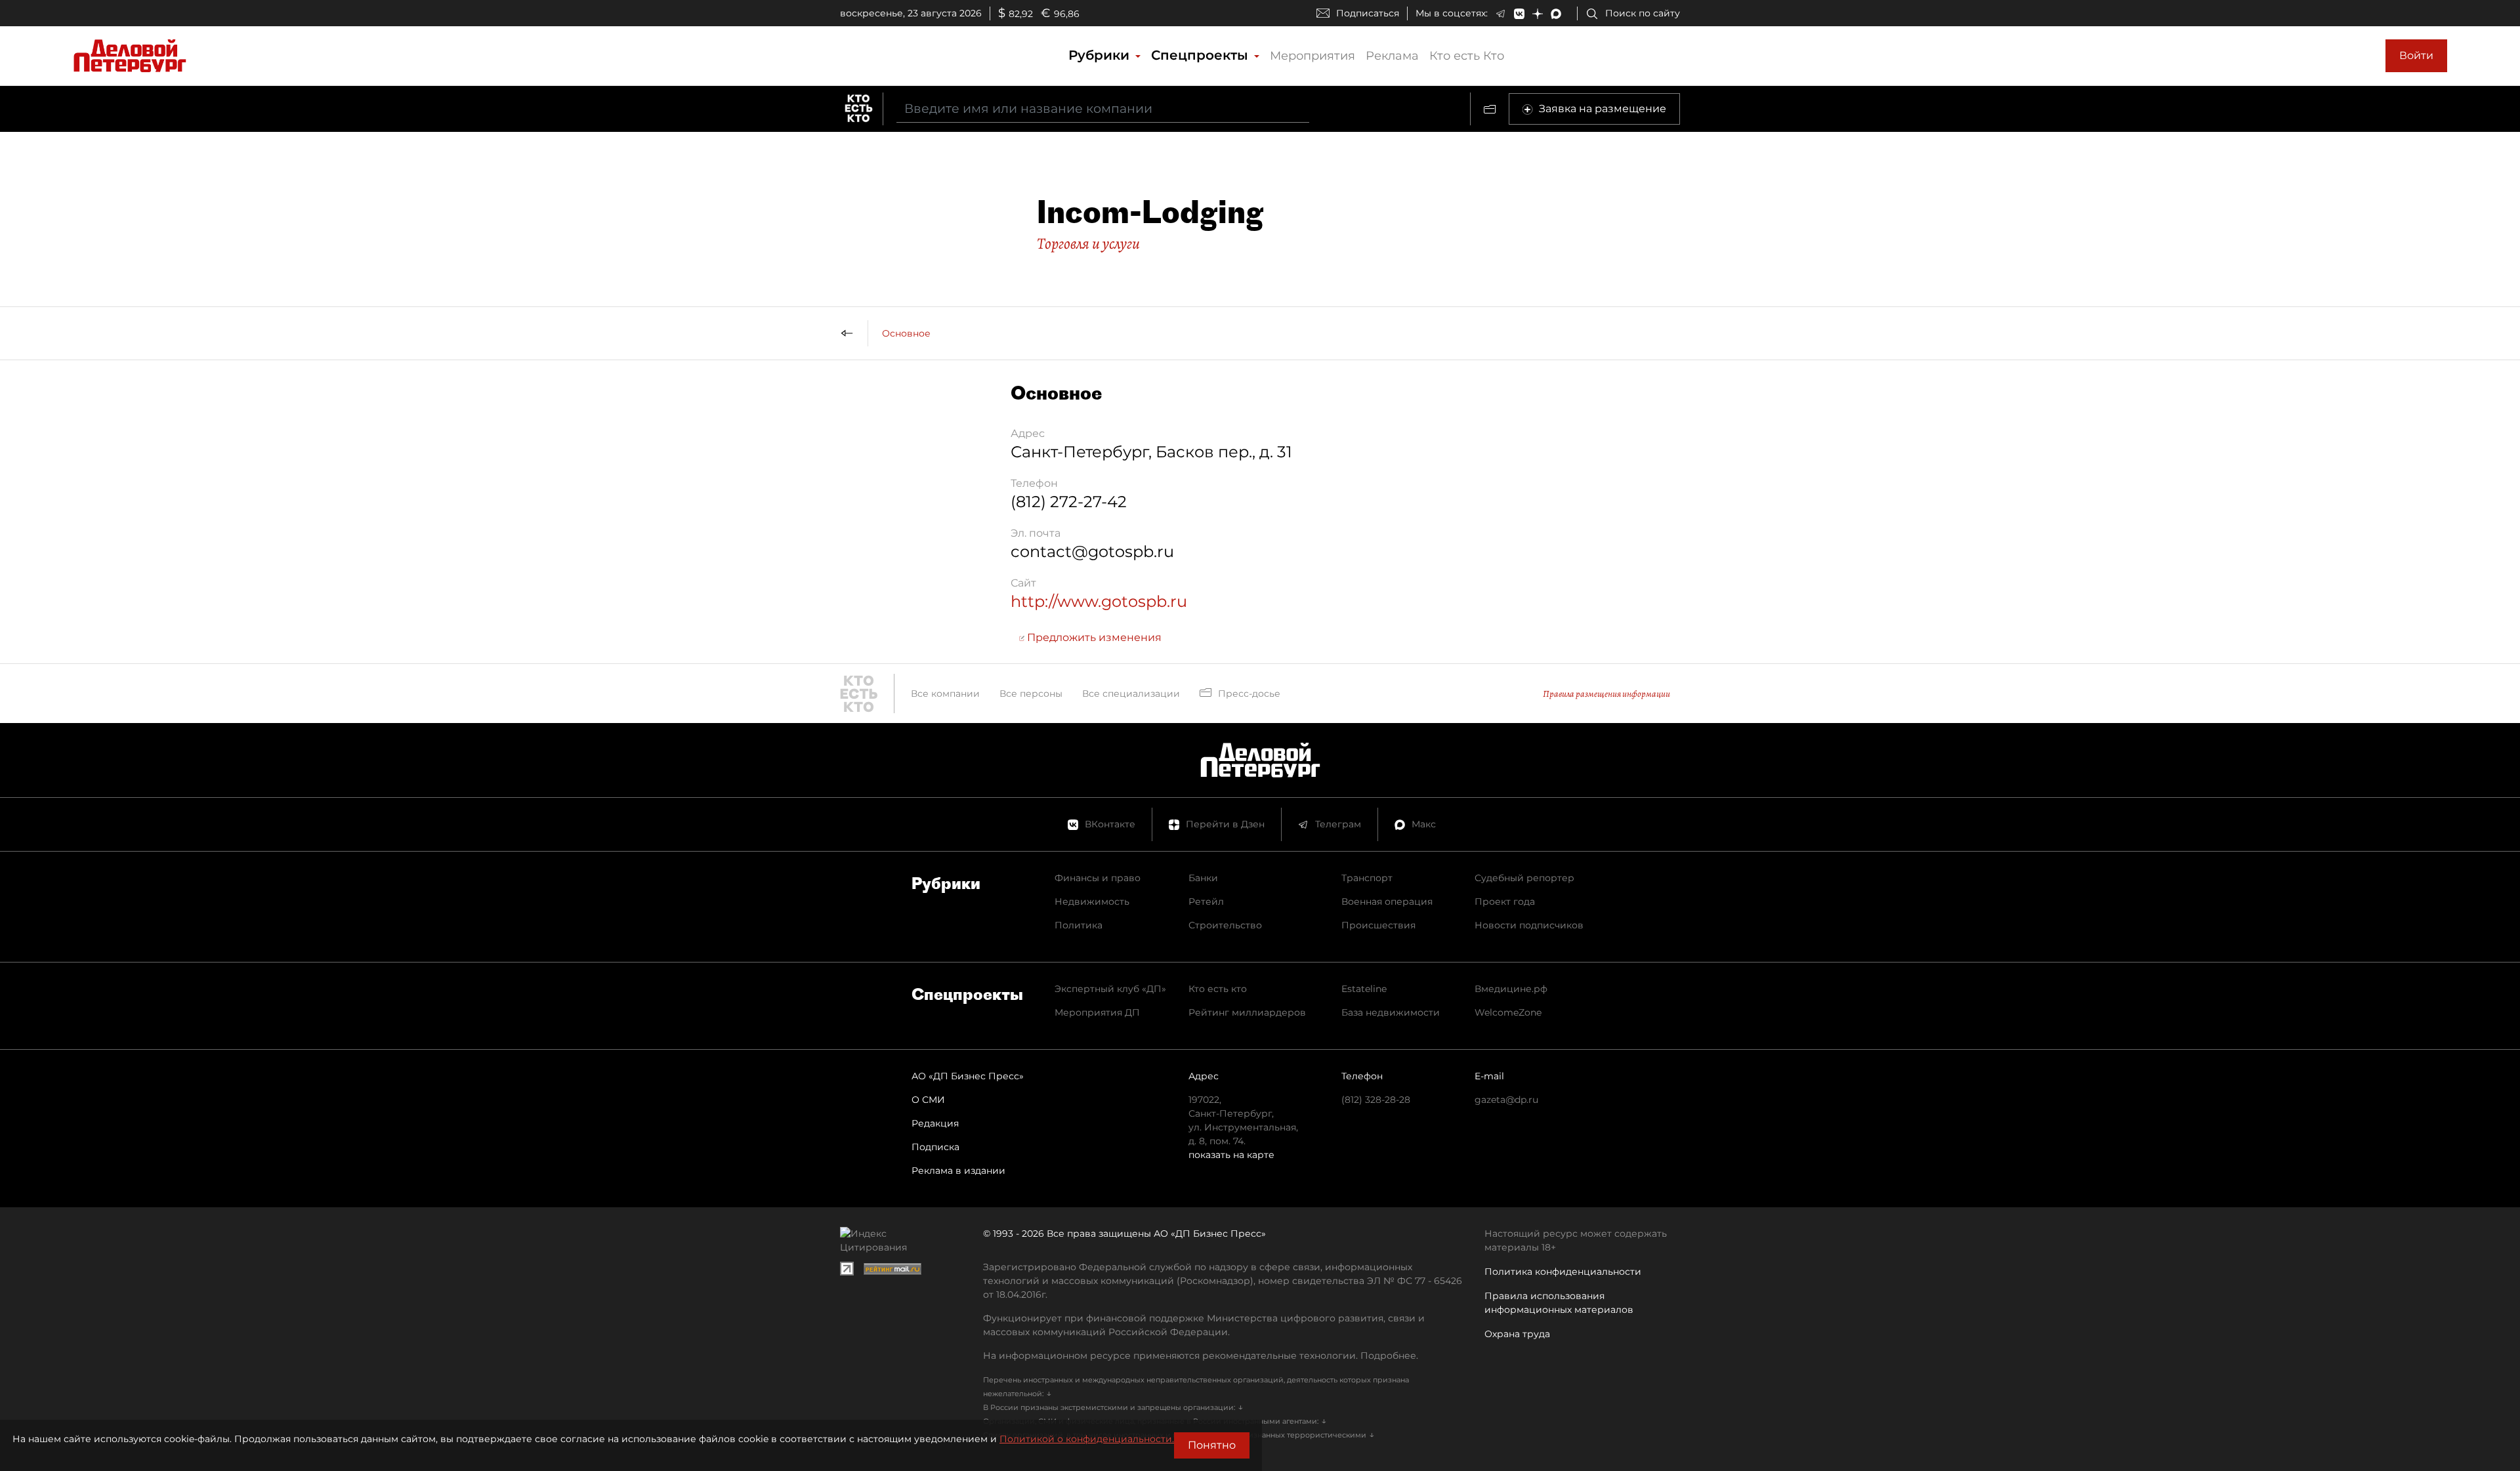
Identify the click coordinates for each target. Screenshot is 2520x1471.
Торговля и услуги (1088, 243)
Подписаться (1368, 13)
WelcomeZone (1508, 1012)
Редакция (935, 1123)
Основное (906, 333)
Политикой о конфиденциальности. (1087, 1439)
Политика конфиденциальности (1563, 1272)
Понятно (1212, 1445)
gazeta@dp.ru (1506, 1100)
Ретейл (1206, 901)
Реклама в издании (958, 1171)
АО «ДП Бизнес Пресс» (968, 1076)
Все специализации (1131, 694)
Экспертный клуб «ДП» (1110, 989)
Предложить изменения (1093, 637)
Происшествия (1378, 925)
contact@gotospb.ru (1092, 551)
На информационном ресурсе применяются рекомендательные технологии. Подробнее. (1201, 1356)
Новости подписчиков (1529, 925)
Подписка (935, 1147)
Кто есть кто (1218, 989)
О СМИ (928, 1100)
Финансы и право (1098, 878)
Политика (1079, 925)
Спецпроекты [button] (1202, 55)
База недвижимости (1391, 1012)
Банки (1203, 878)
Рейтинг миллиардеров (1247, 1012)
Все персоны (1031, 694)
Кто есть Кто (1467, 56)
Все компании (945, 694)
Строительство (1225, 925)
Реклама (1392, 56)
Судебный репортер (1524, 878)
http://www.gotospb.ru (1099, 601)
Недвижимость (1092, 901)
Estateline (1364, 989)
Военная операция (1387, 901)
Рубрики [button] (1101, 55)
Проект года (1505, 901)
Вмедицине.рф (1511, 989)
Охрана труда (1517, 1334)
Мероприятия (1312, 56)
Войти (2416, 55)
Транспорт (1367, 878)
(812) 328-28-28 (1376, 1100)
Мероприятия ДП (1097, 1012)
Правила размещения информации (1606, 694)
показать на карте (1231, 1155)
